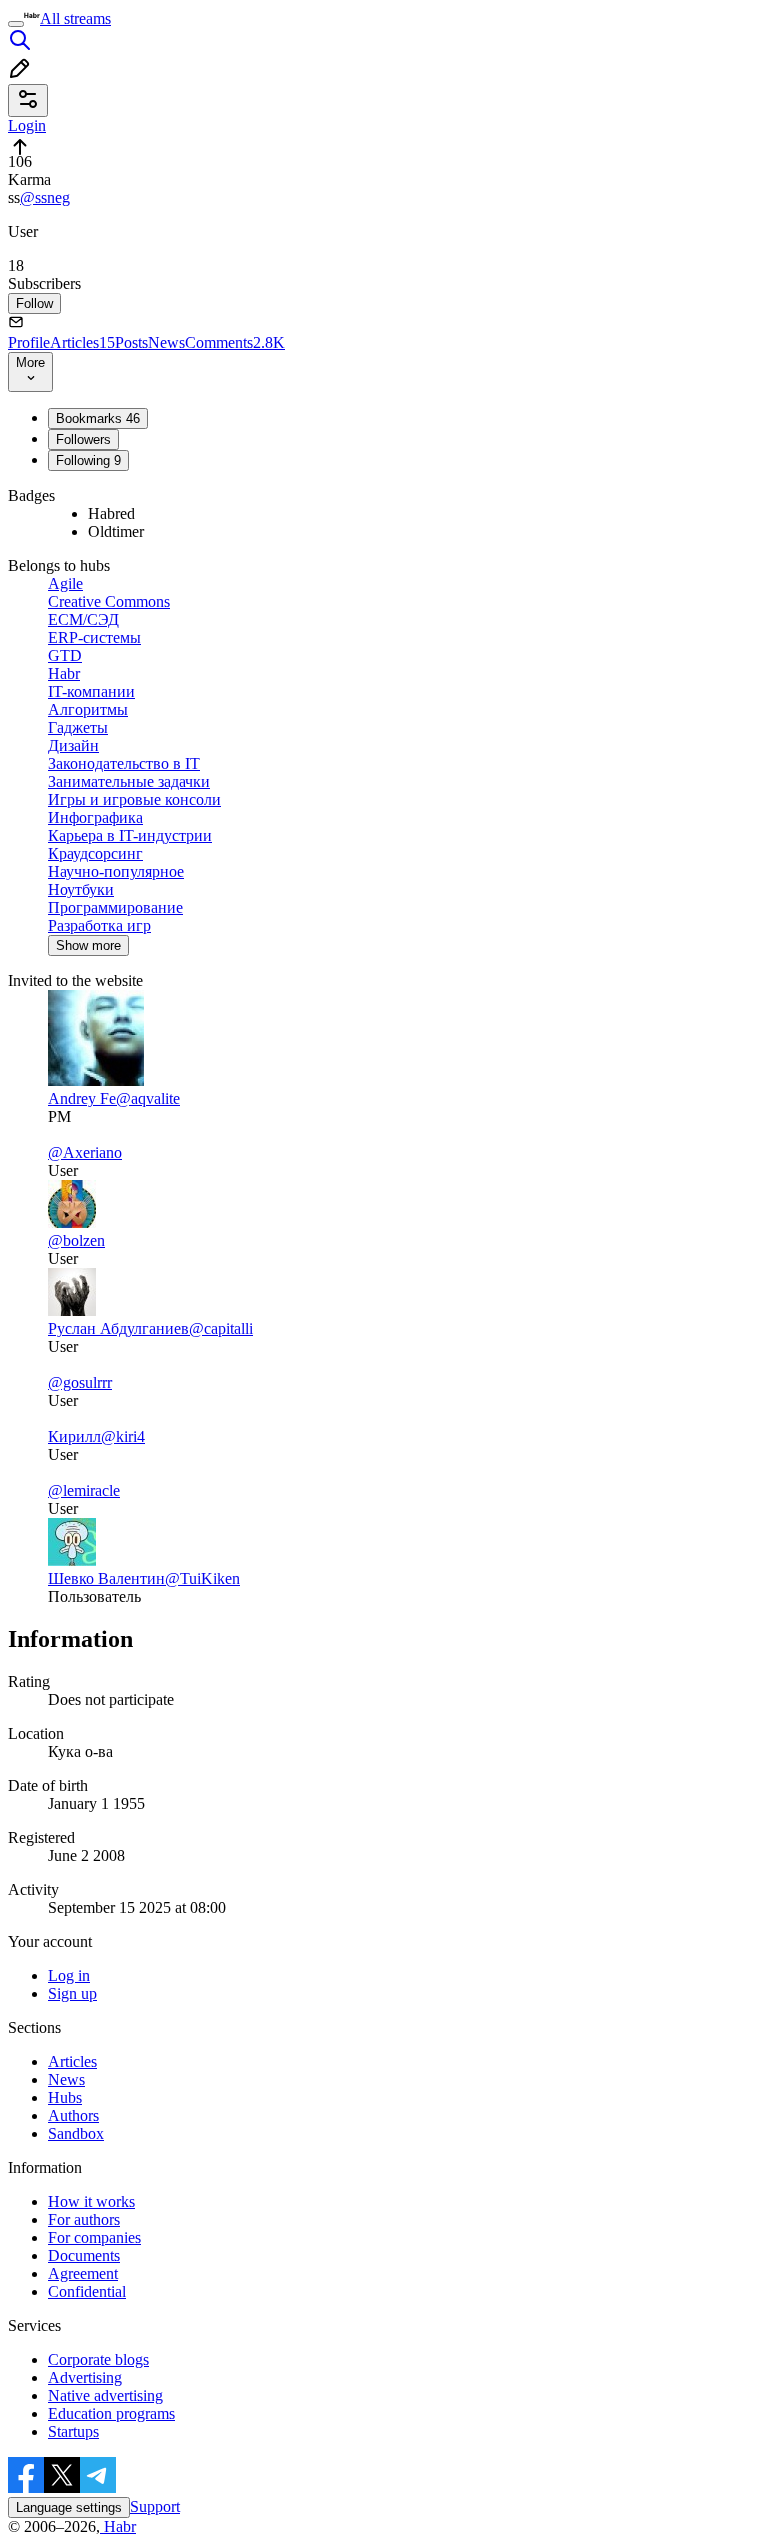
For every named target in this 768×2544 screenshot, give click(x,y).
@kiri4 (123, 1436)
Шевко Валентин (106, 1578)
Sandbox (76, 2133)
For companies (94, 2237)
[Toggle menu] (16, 24)
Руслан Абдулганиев (118, 1328)
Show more (88, 945)
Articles (82, 342)
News (166, 342)
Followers (83, 439)
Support (155, 2506)
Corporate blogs (98, 2359)
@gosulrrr (80, 1382)
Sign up (72, 1993)
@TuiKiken (202, 1578)
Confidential (87, 2291)
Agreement (83, 2273)
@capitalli (221, 1328)
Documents (84, 2255)
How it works (91, 2201)
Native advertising (105, 2395)
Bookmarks (98, 418)
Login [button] (27, 125)
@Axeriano (85, 1152)
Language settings (69, 2507)
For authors (84, 2219)
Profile (29, 342)
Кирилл (74, 1436)
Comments (235, 342)
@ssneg (45, 197)
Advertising (85, 2377)
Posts (131, 342)
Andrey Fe (82, 1098)
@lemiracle (84, 1490)
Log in (69, 1975)
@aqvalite (148, 1098)
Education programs (111, 2413)
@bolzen (76, 1240)
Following (88, 460)
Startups (73, 2431)
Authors (73, 2115)
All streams (75, 18)
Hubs (65, 2097)
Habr (118, 2526)
